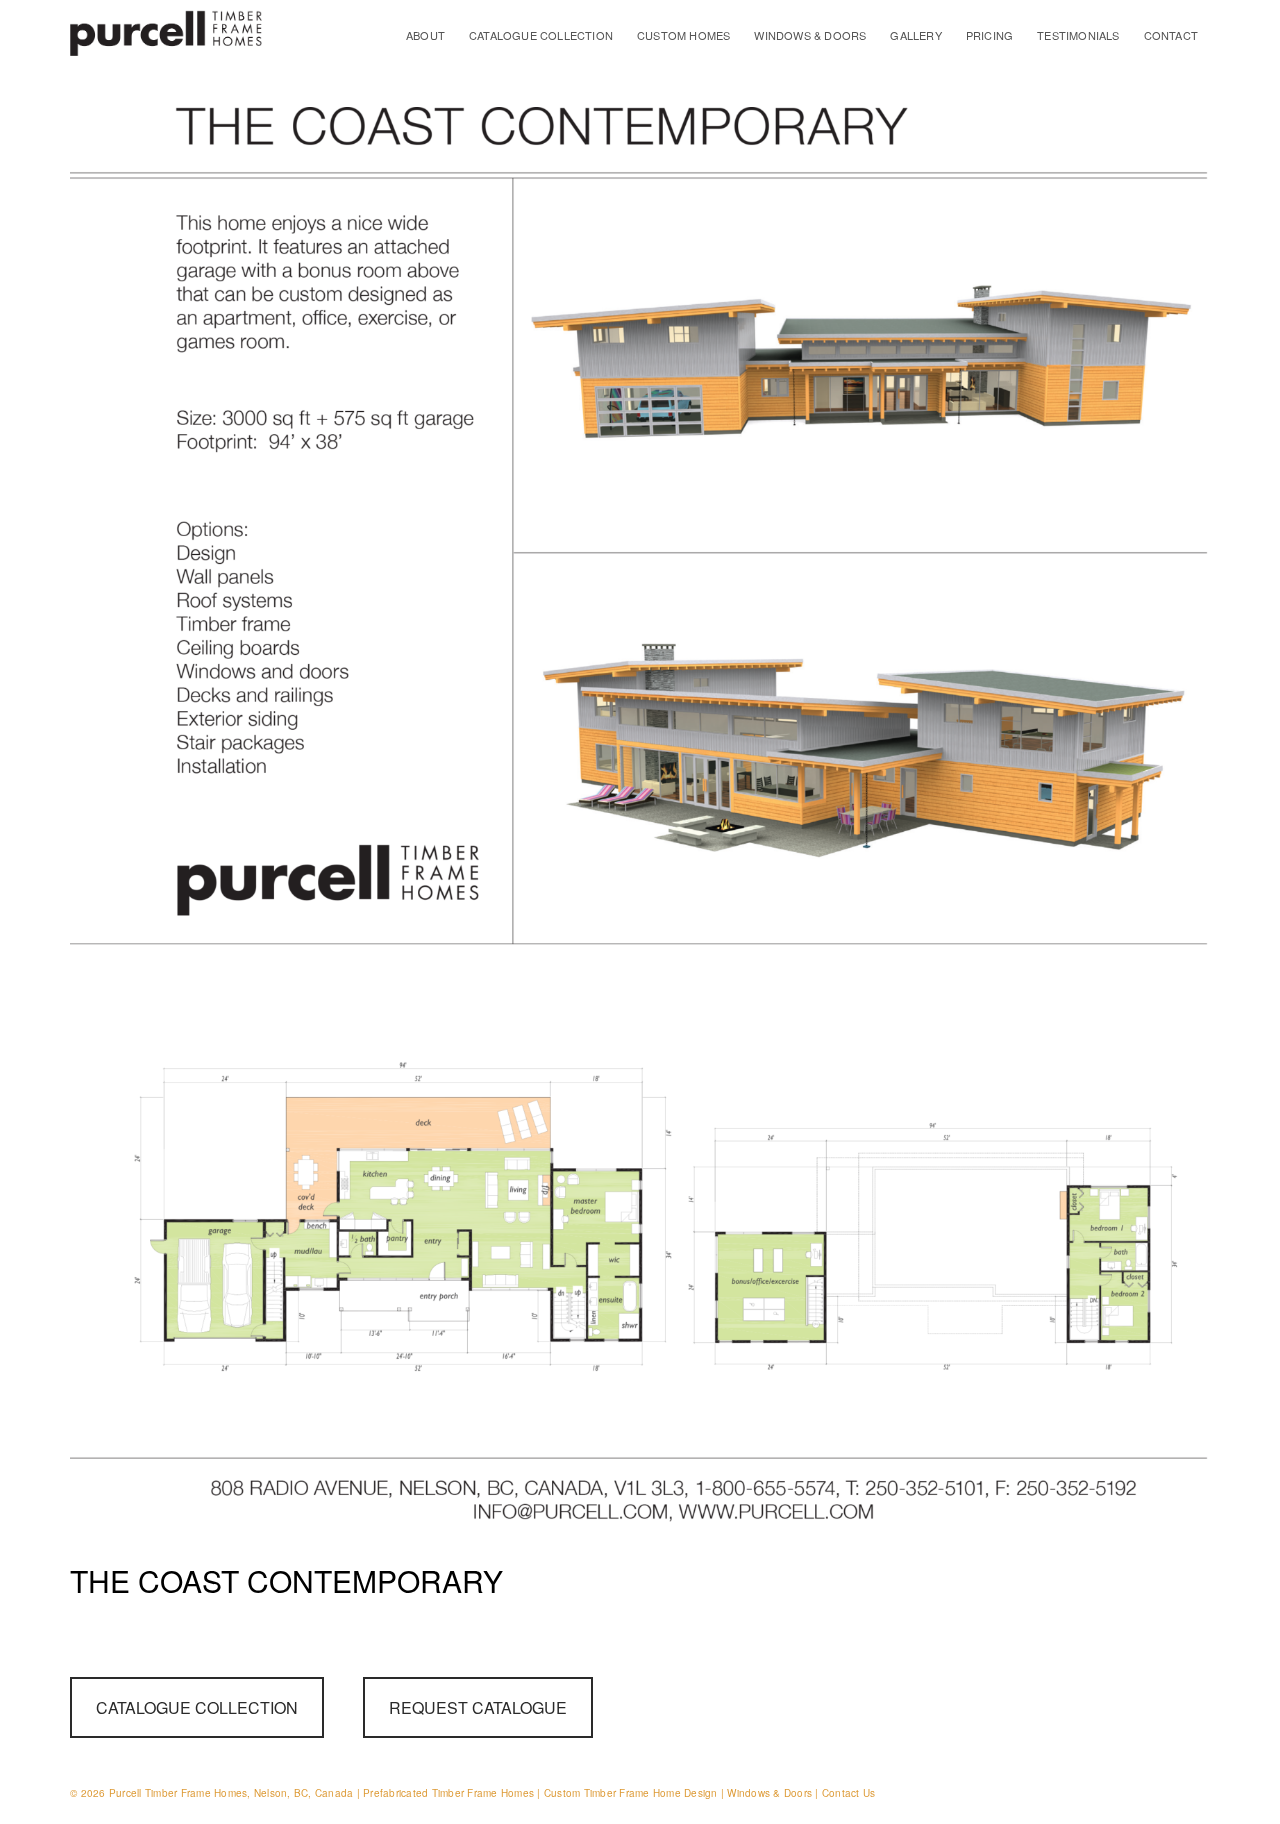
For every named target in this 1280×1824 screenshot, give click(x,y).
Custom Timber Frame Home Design (631, 1793)
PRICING (989, 35)
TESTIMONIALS (1078, 35)
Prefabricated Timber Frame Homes (448, 1793)
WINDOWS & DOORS (810, 35)
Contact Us (849, 1793)
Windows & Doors (769, 1793)
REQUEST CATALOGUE (478, 1707)
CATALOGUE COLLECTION (541, 35)
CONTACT (1171, 35)
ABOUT (425, 35)
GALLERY (915, 35)
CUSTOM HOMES (683, 35)
